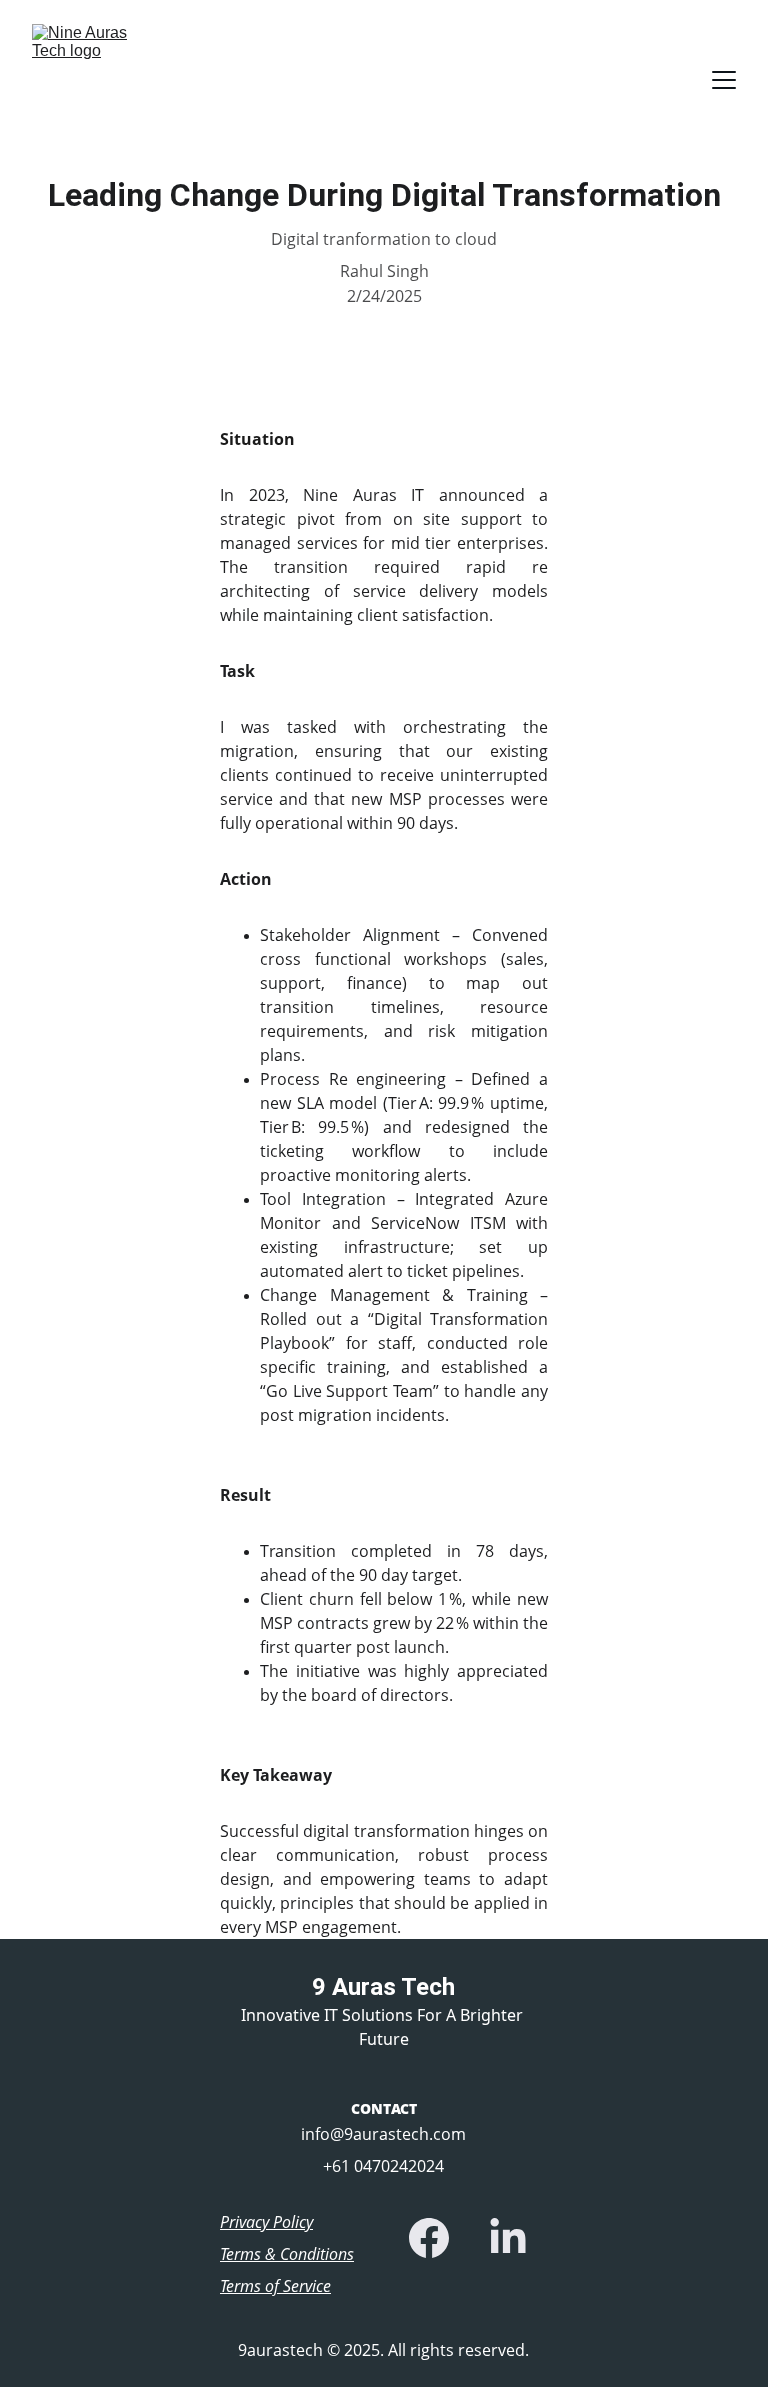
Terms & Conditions (287, 2254)
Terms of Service (275, 2286)
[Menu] (724, 80)
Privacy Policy (266, 2222)
